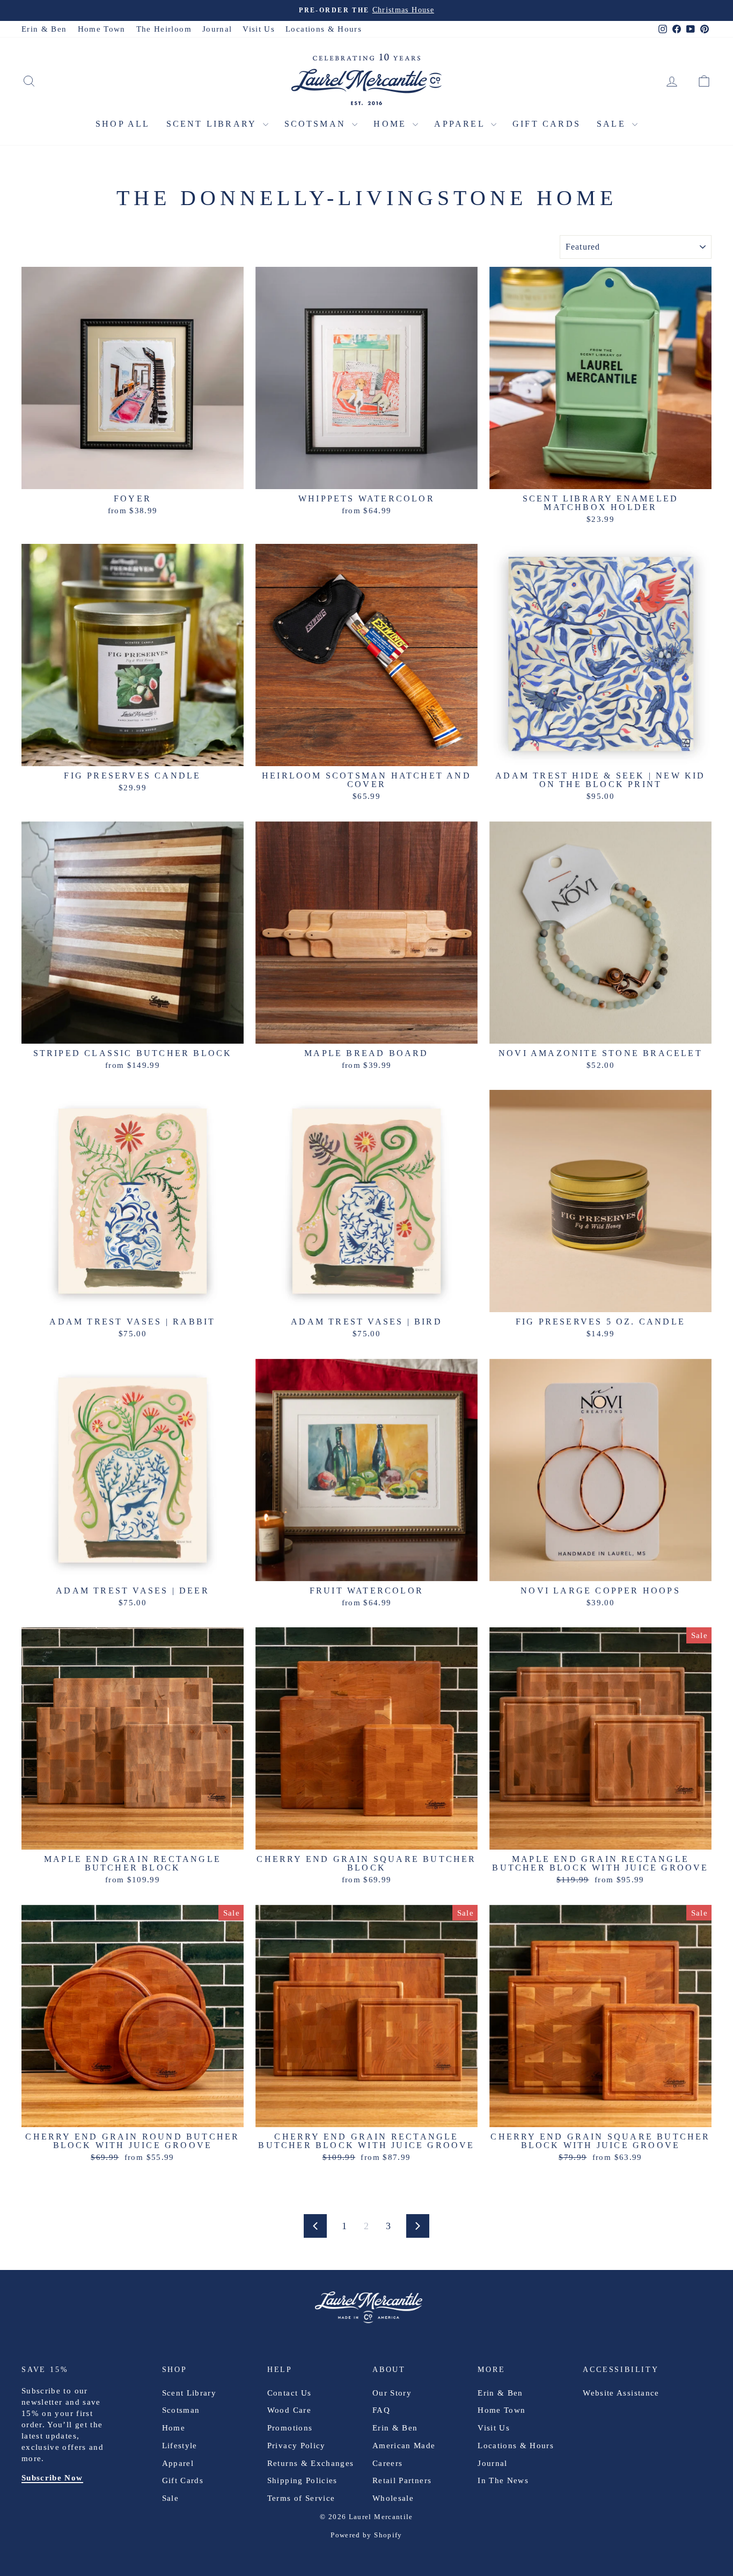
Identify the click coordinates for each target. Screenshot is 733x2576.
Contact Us (289, 2393)
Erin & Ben (44, 29)
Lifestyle (180, 2446)
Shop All (123, 124)
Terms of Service (301, 2498)
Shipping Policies (302, 2480)
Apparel (461, 124)
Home (392, 124)
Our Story (392, 2393)
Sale (613, 124)
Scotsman (317, 124)
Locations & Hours (324, 29)
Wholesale (393, 2498)
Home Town (102, 29)
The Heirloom (164, 29)
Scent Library (213, 124)
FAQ (381, 2410)
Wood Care (289, 2410)
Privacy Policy (296, 2446)
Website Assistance (621, 2393)
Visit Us (259, 29)
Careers (387, 2463)
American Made (404, 2446)
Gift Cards (547, 124)
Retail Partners (402, 2480)
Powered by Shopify (366, 2535)
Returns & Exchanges (311, 2463)
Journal (217, 29)
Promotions (290, 2428)
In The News (503, 2480)
